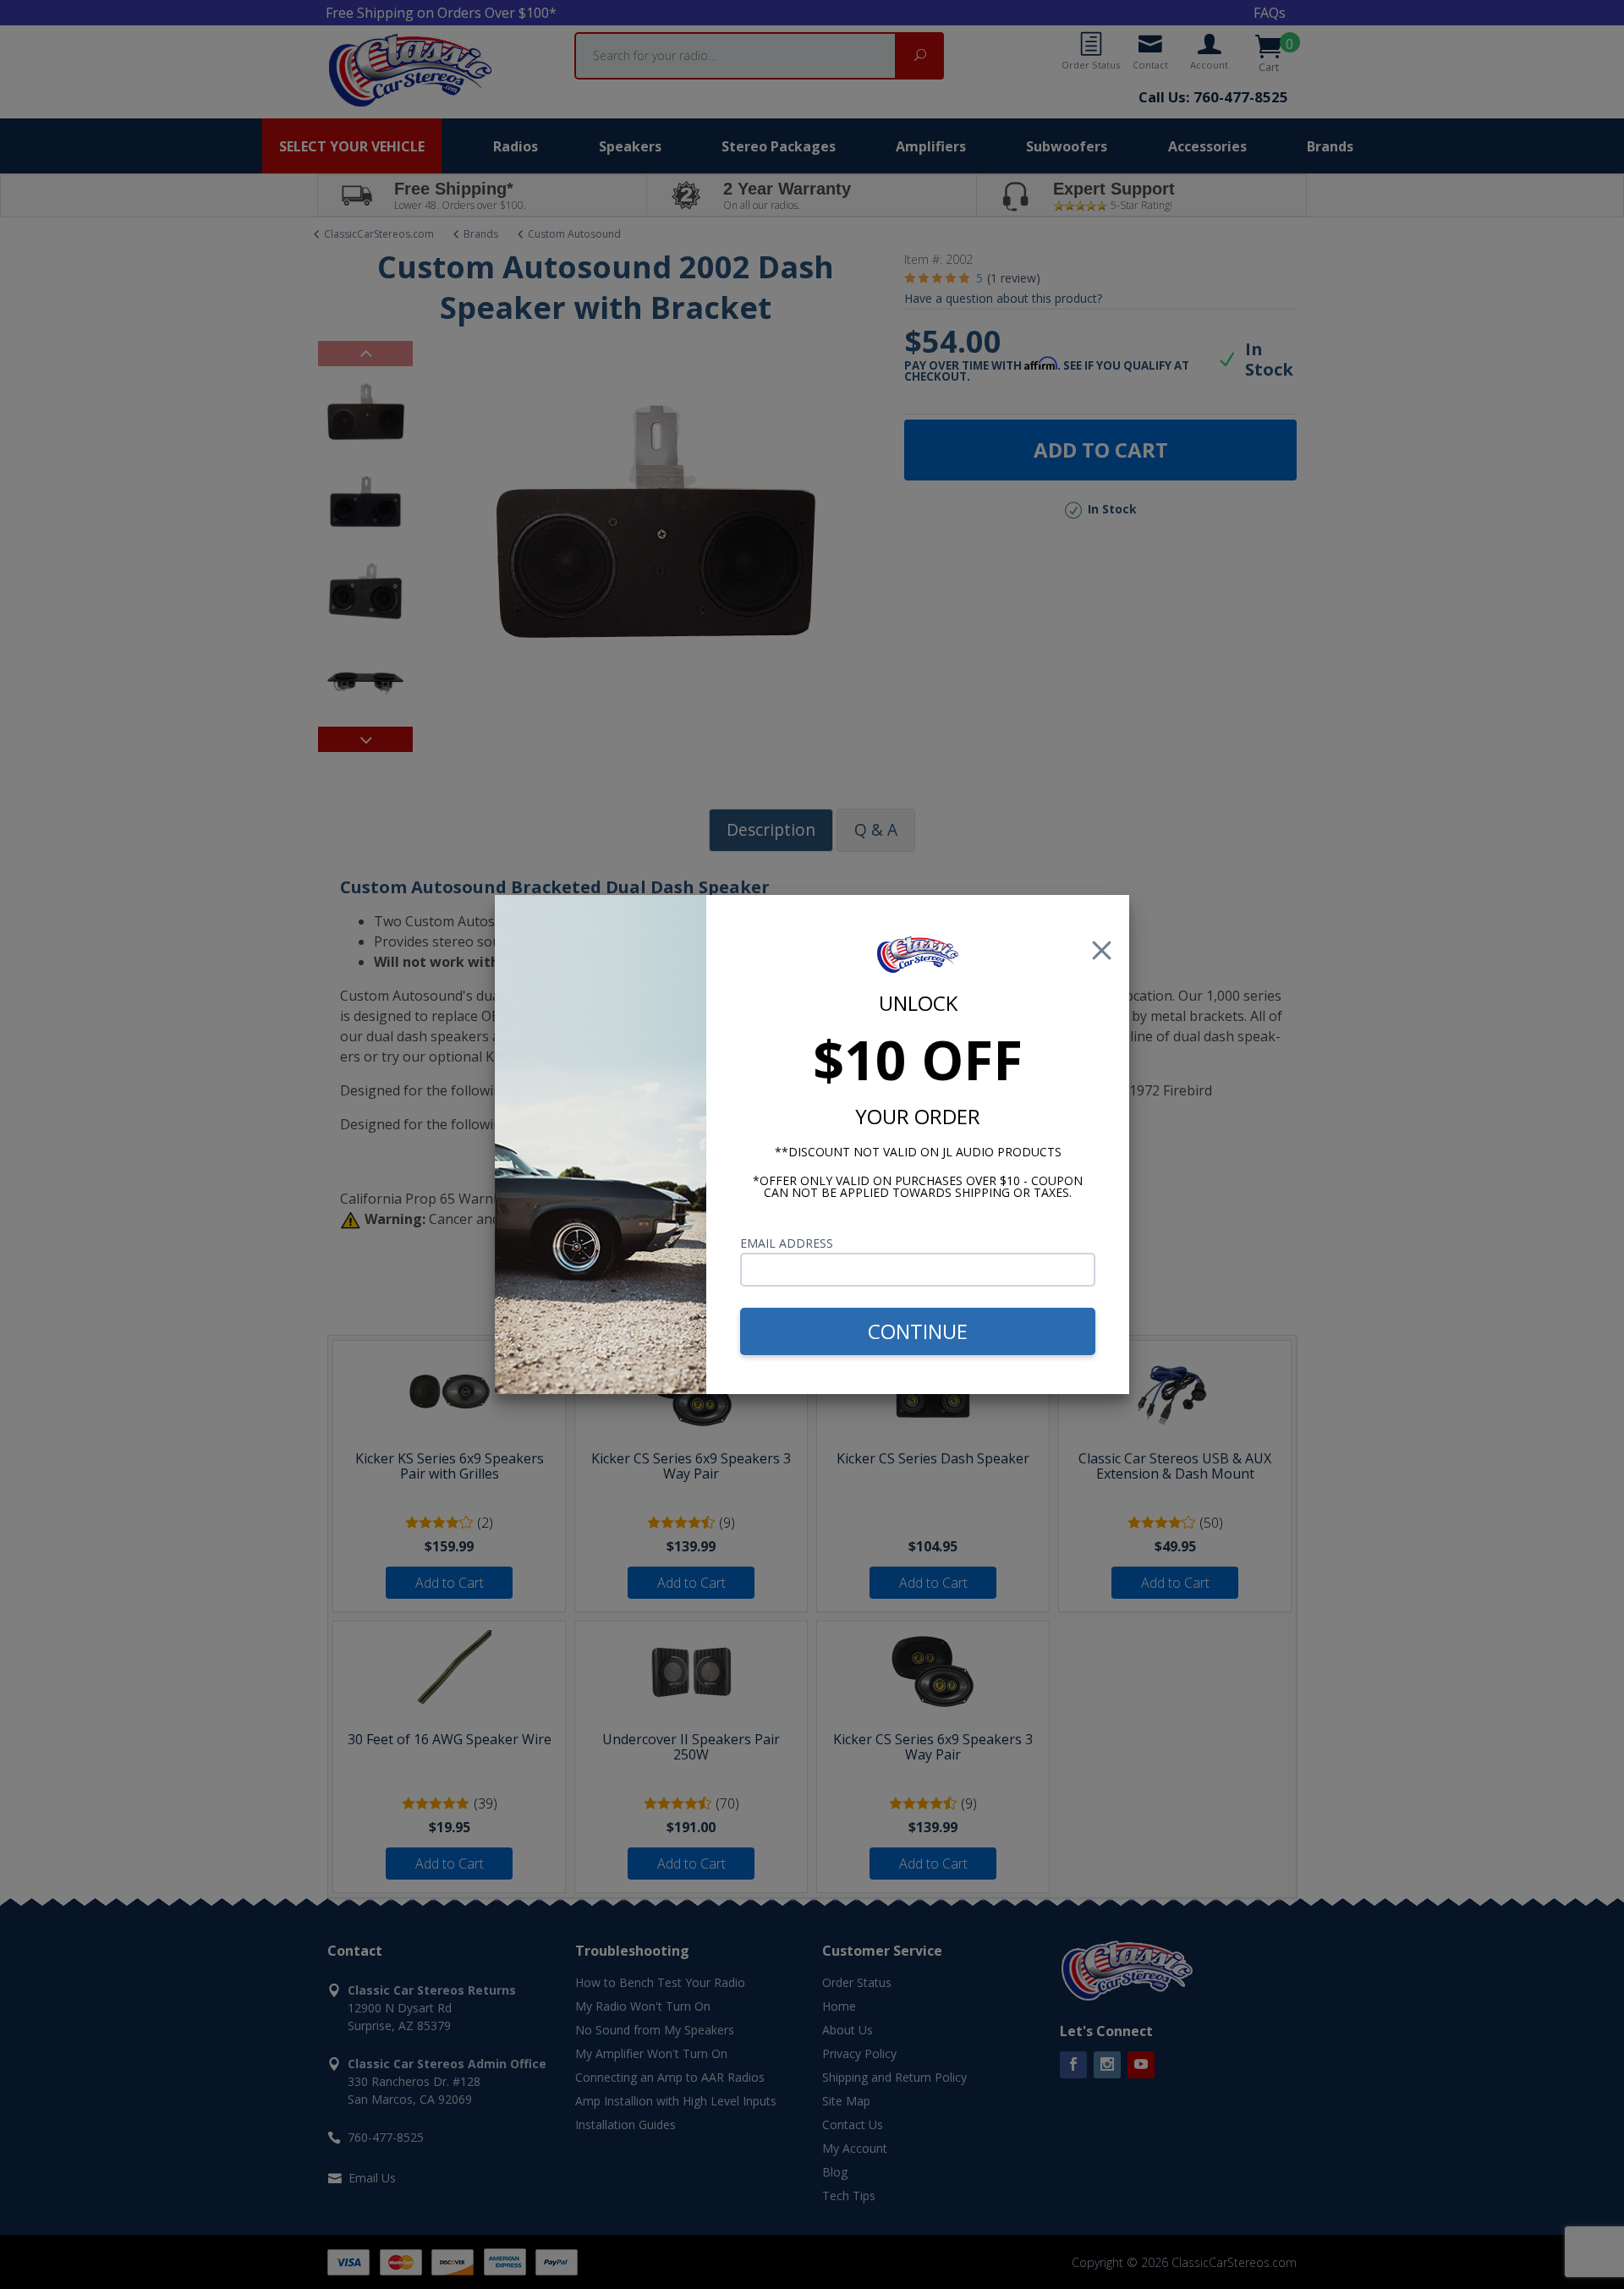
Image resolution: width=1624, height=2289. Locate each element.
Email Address (787, 1243)
